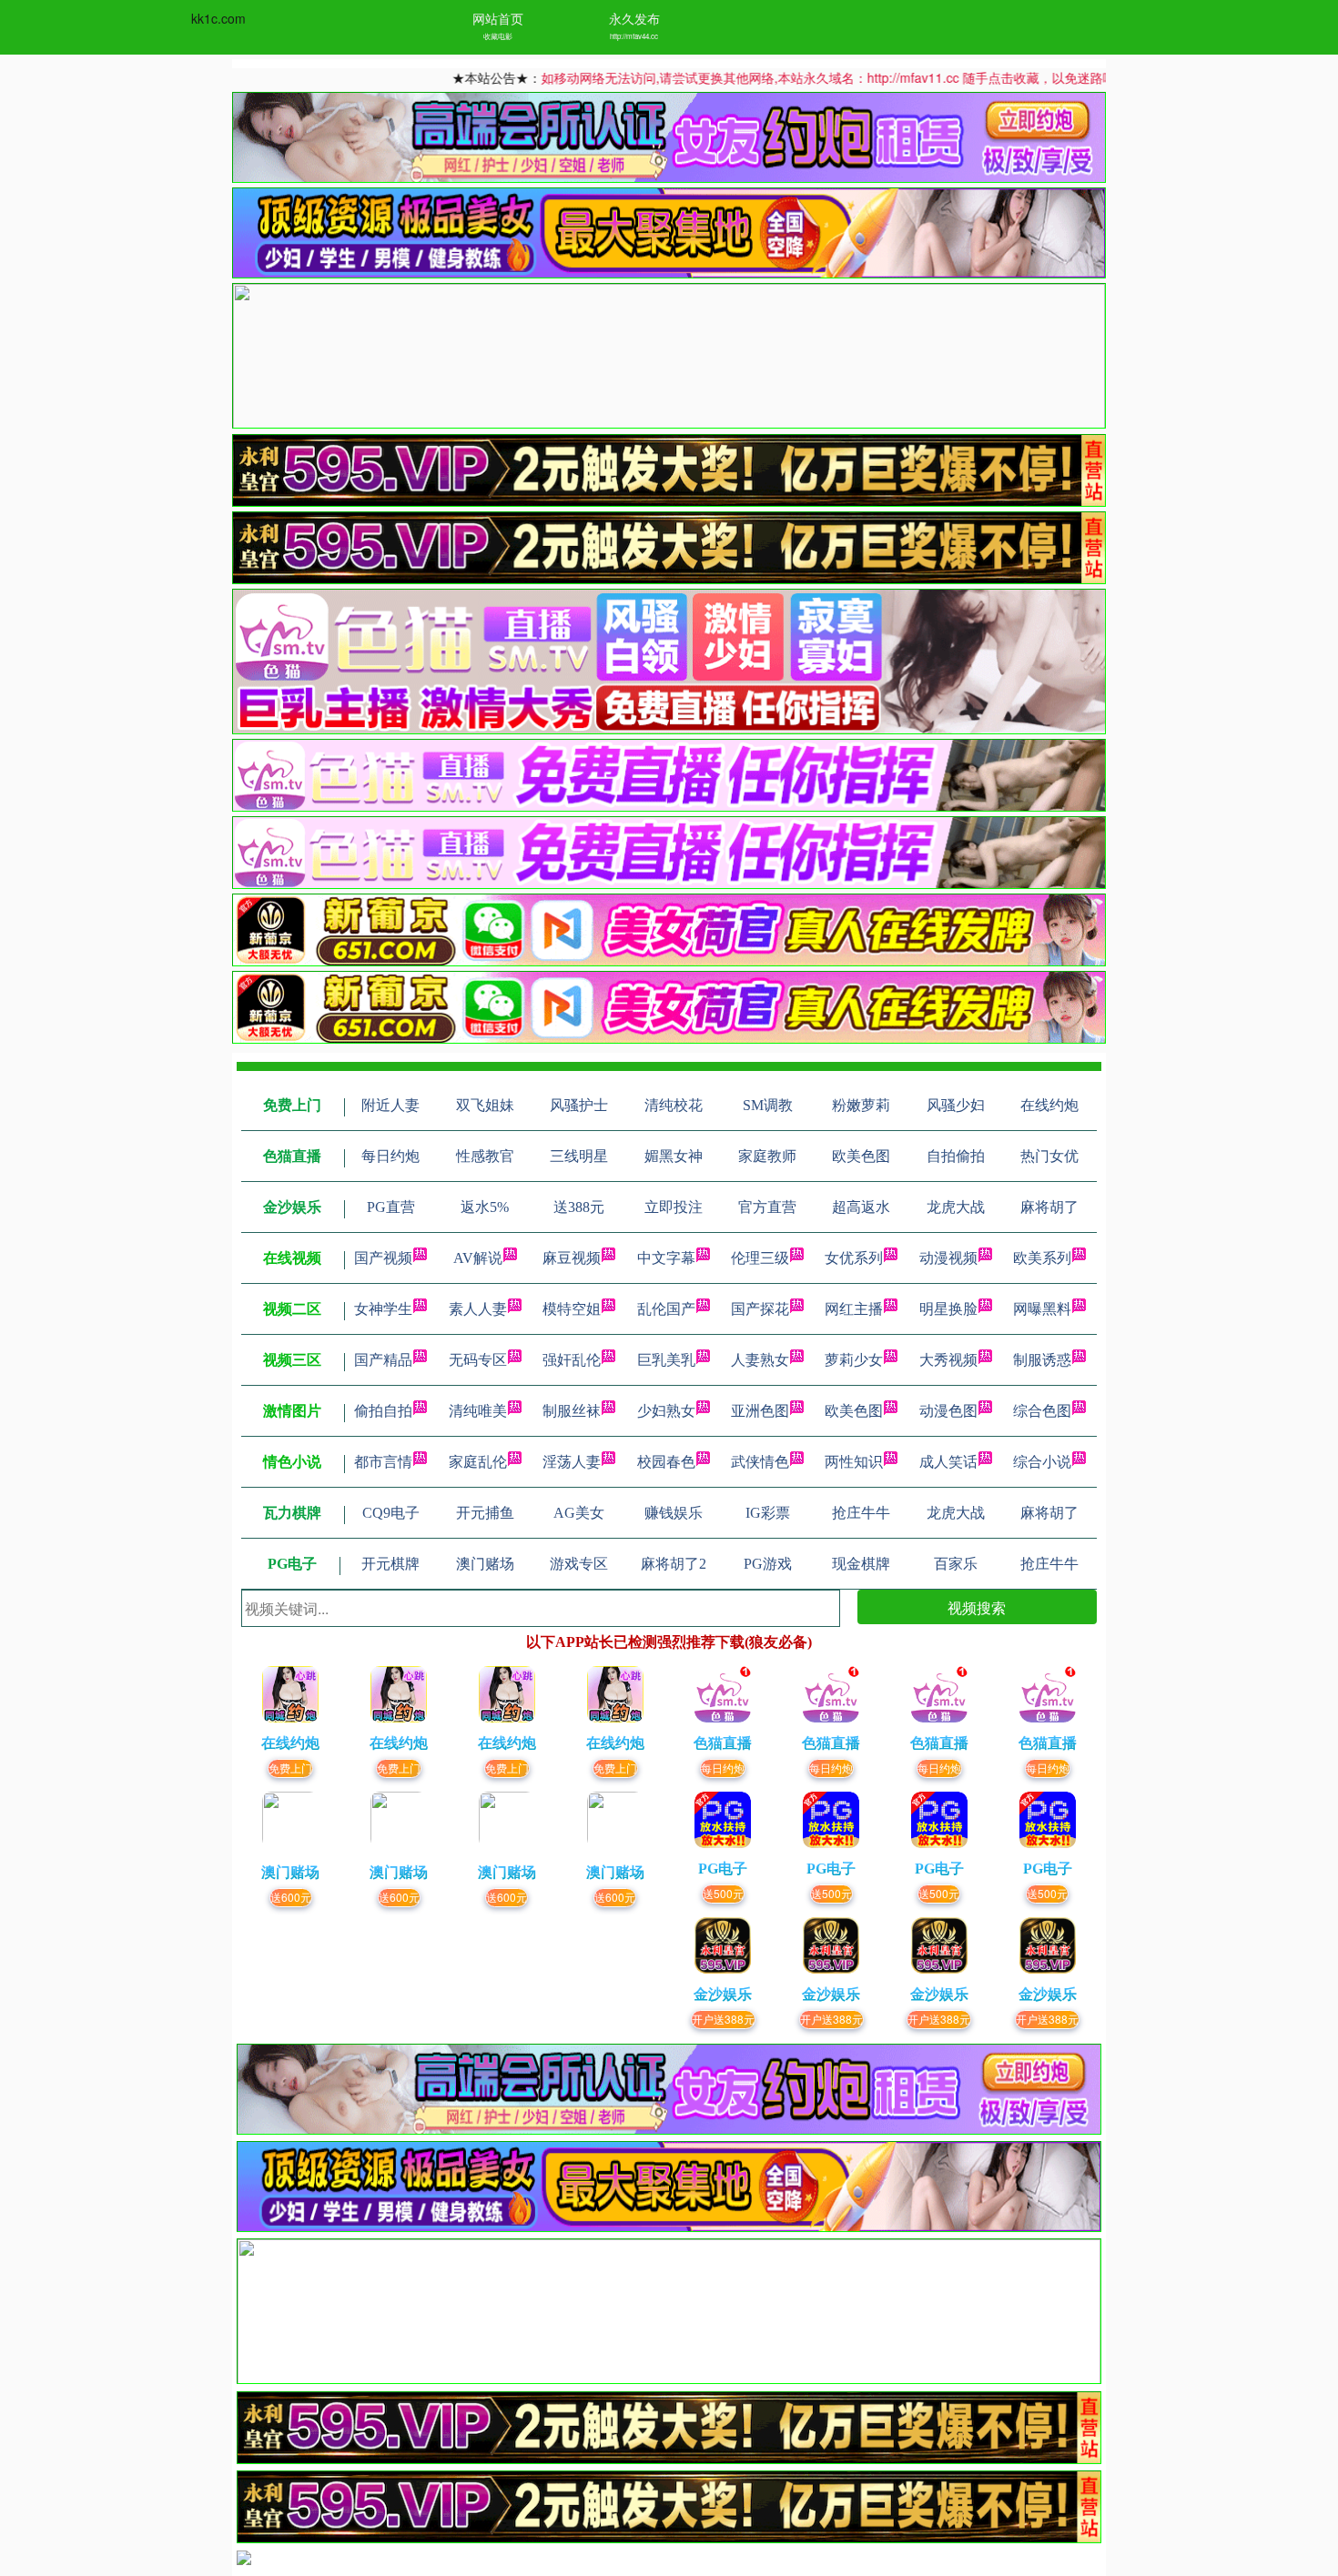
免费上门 (290, 1768)
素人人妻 (478, 1309)
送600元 (291, 1897)
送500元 (723, 1893)
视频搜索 (977, 1607)
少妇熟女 (666, 1411)
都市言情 (383, 1462)
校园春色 (666, 1462)
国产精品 (383, 1360)
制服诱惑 (1042, 1360)
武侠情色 (760, 1462)
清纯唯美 (478, 1411)
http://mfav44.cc (634, 36)
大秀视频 (948, 1360)
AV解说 (478, 1258)
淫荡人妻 (572, 1462)
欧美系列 (1042, 1258)
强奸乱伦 (572, 1360)
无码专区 (478, 1360)
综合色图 (1042, 1411)
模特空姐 (572, 1309)
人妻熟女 (760, 1360)
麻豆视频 (572, 1258)
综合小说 (1042, 1462)
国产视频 (383, 1258)
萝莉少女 (854, 1360)
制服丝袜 (572, 1411)
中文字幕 (666, 1258)
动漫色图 (948, 1411)
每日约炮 (723, 1768)
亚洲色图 (760, 1411)
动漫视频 (948, 1258)
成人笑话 (948, 1462)
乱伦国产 (666, 1309)
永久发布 (634, 18)
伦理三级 (760, 1258)
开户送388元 (723, 2019)
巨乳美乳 (666, 1360)
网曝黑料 (1042, 1309)
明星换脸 (948, 1309)
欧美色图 (854, 1411)
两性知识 (854, 1462)
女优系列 (854, 1258)
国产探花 (760, 1309)
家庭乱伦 (478, 1462)
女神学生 (383, 1309)
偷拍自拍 (383, 1411)
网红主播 (854, 1309)
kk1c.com (218, 18)
